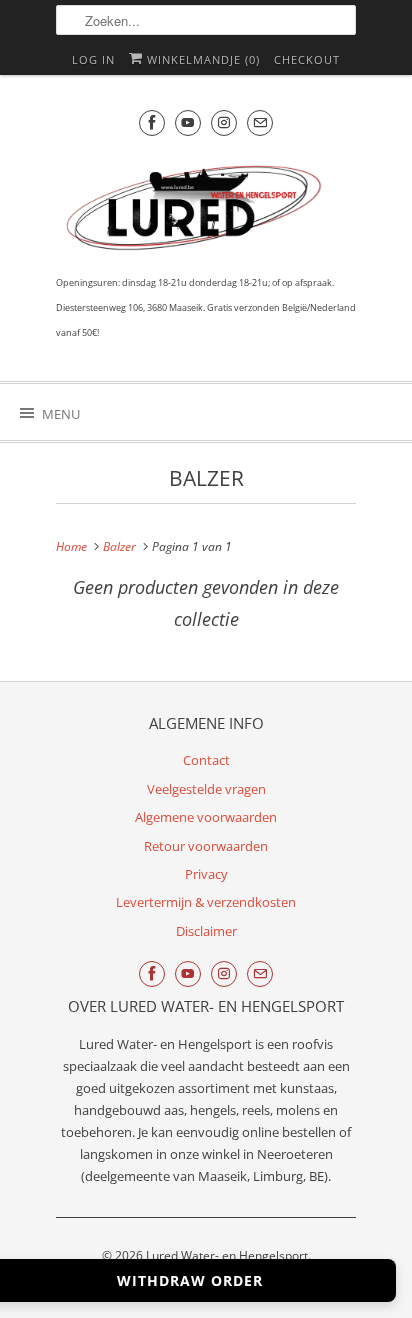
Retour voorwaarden (206, 846)
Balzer (206, 478)
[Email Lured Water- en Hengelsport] (260, 122)
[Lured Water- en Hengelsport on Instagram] (224, 122)
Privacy (206, 874)
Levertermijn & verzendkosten (206, 902)
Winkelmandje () (201, 59)
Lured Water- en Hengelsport (227, 1255)
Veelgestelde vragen (206, 789)
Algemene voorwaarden (206, 817)
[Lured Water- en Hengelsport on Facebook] (152, 122)
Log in (93, 59)
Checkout (307, 59)
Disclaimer (206, 931)
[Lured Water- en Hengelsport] (196, 212)
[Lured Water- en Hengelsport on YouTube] (188, 122)
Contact (206, 760)
